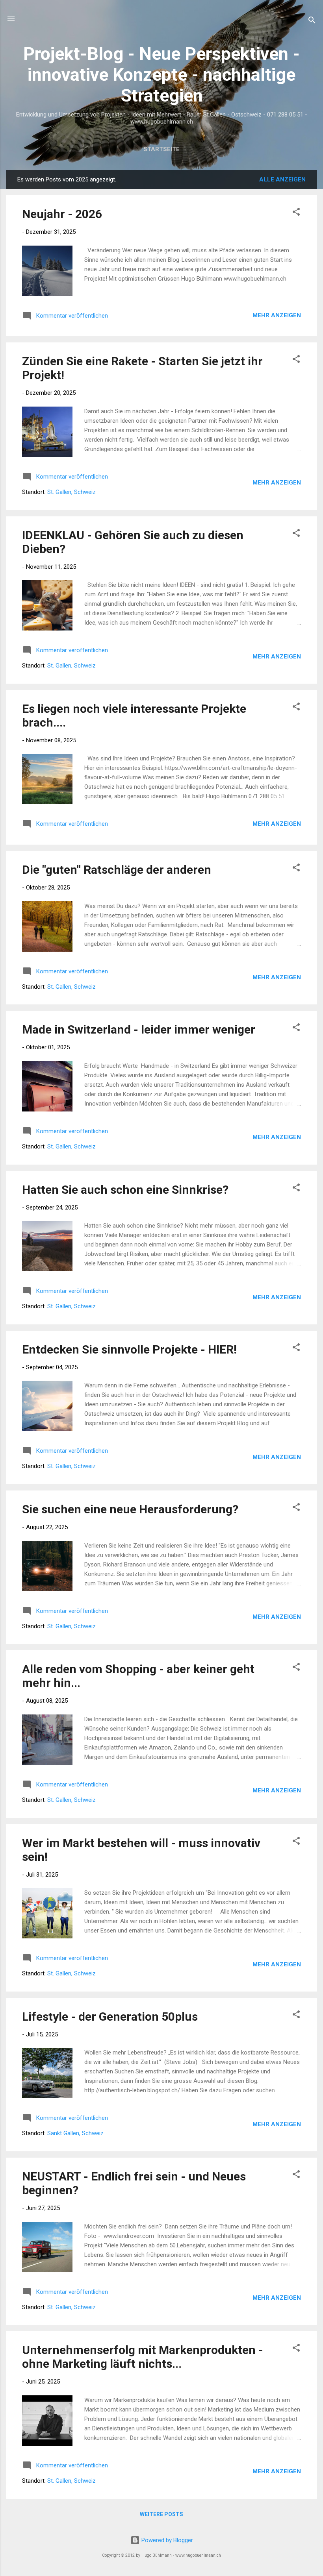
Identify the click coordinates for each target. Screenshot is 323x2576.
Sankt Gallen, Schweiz (75, 2133)
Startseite (161, 149)
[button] (296, 213)
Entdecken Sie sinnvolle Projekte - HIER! (129, 1349)
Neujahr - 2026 (62, 214)
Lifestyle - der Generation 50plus (110, 2017)
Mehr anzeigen (277, 315)
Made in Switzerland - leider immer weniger (139, 1029)
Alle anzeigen (282, 179)
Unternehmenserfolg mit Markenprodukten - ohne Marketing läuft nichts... (143, 2357)
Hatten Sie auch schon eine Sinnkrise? (125, 1190)
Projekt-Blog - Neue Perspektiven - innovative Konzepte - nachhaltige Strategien (161, 75)
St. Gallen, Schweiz (71, 492)
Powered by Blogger (166, 2540)
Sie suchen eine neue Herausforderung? (130, 1509)
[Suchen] (312, 21)
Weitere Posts (161, 2514)
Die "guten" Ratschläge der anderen (117, 870)
